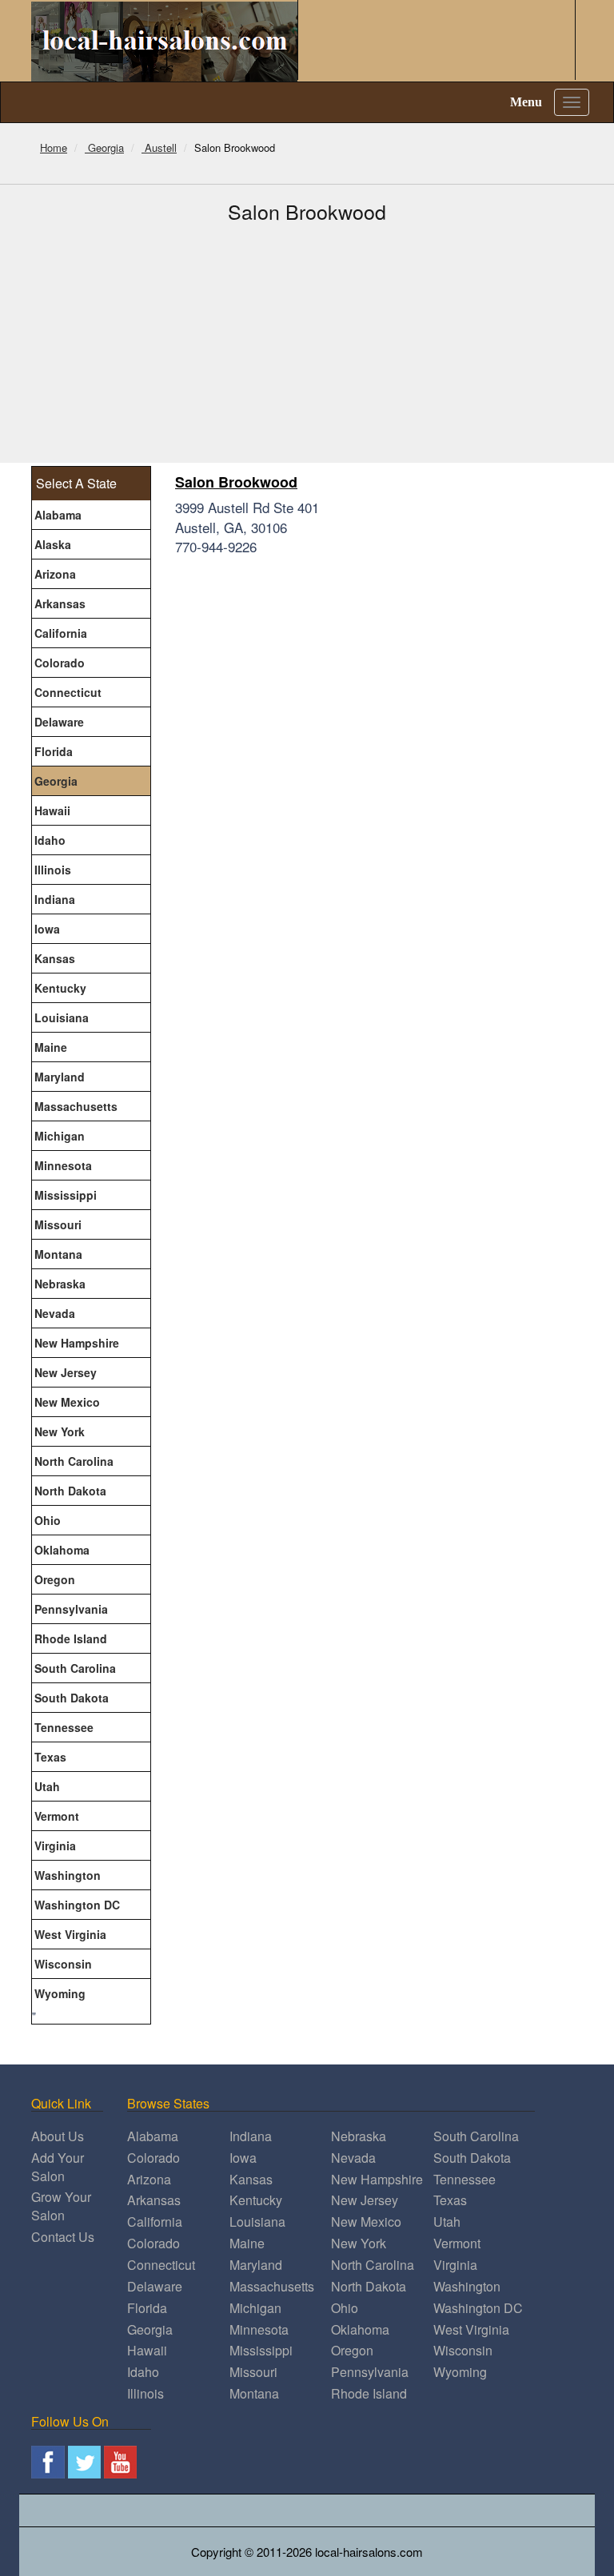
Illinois (53, 870)
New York (60, 1431)
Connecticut (68, 692)
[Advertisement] (307, 343)
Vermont (57, 1816)
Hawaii (52, 810)
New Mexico (67, 1402)
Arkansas (60, 603)
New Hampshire (77, 1343)
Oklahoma (62, 1550)
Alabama (58, 515)
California (61, 633)
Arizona (55, 574)
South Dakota (72, 1698)
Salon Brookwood (236, 482)
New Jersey (66, 1372)
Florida (54, 751)
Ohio (48, 1520)
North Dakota (70, 1491)
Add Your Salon (58, 2167)
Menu (526, 102)
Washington (68, 1875)
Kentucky (60, 988)
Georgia (56, 781)
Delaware (59, 722)
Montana (58, 1254)
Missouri (58, 1224)
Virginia (55, 1845)
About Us (58, 2136)
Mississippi (66, 1195)
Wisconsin (63, 1964)
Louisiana (62, 1017)
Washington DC (77, 1905)
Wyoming (60, 1993)
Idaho (50, 840)
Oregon (55, 1579)
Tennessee (64, 1727)
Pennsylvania (71, 1609)
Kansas (55, 958)
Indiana (55, 899)
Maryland (60, 1077)
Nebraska (60, 1284)
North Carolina (74, 1461)
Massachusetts (76, 1106)
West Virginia (70, 1934)
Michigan (60, 1136)
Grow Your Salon (61, 2206)
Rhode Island (71, 1638)
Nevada (55, 1313)
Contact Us (63, 2237)
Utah (47, 1786)
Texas (50, 1757)
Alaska (53, 544)
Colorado (60, 663)
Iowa (47, 929)
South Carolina (75, 1668)
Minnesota (63, 1165)
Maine (51, 1047)
